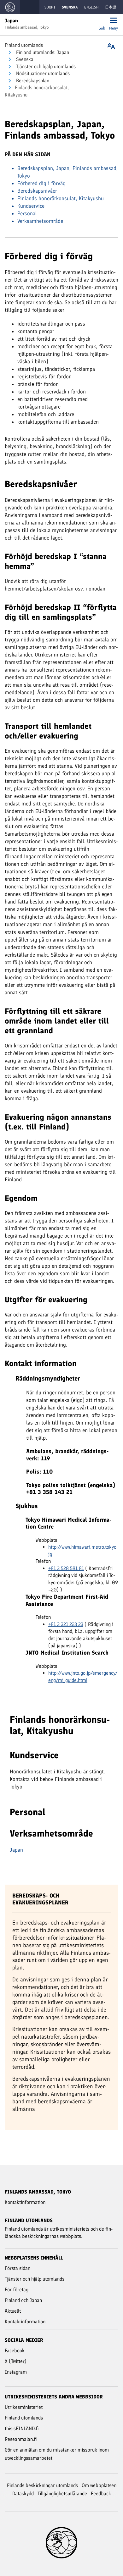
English (91, 7)
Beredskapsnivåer (37, 191)
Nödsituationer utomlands (42, 73)
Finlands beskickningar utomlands (42, 2485)
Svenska (24, 59)
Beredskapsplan (32, 81)
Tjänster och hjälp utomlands (45, 66)
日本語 (111, 7)
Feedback (101, 2494)
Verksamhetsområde (40, 221)
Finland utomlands (24, 45)
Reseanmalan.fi (21, 2439)
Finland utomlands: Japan (42, 52)
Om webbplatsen (99, 2485)
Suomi (50, 7)
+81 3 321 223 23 (66, 1624)
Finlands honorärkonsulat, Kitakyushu (61, 198)
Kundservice (31, 206)
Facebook (15, 2351)
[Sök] (102, 21)
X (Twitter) (16, 2361)
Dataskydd (23, 2494)
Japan (16, 1850)
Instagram (16, 2372)
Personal (27, 213)
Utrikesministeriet (24, 2407)
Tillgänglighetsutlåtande (62, 2494)
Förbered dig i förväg (41, 183)
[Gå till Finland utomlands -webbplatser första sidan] (10, 7)
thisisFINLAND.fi (22, 2428)
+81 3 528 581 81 (66, 1568)
